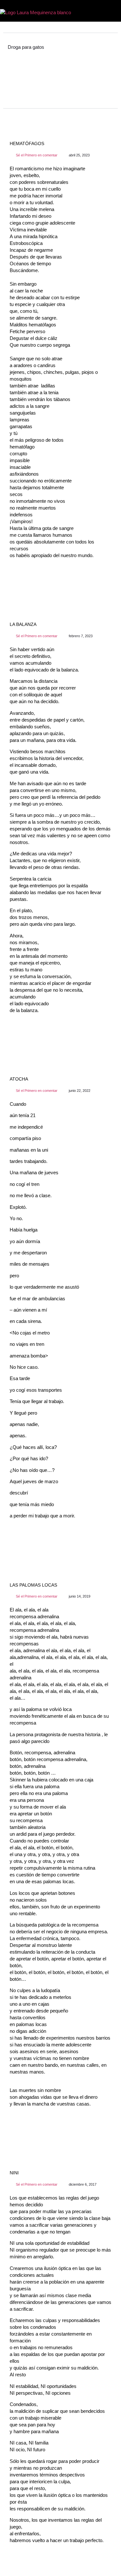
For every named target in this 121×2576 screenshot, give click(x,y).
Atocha (19, 1079)
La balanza (23, 624)
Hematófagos (27, 143)
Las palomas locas (33, 1585)
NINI (14, 2173)
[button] (113, 12)
